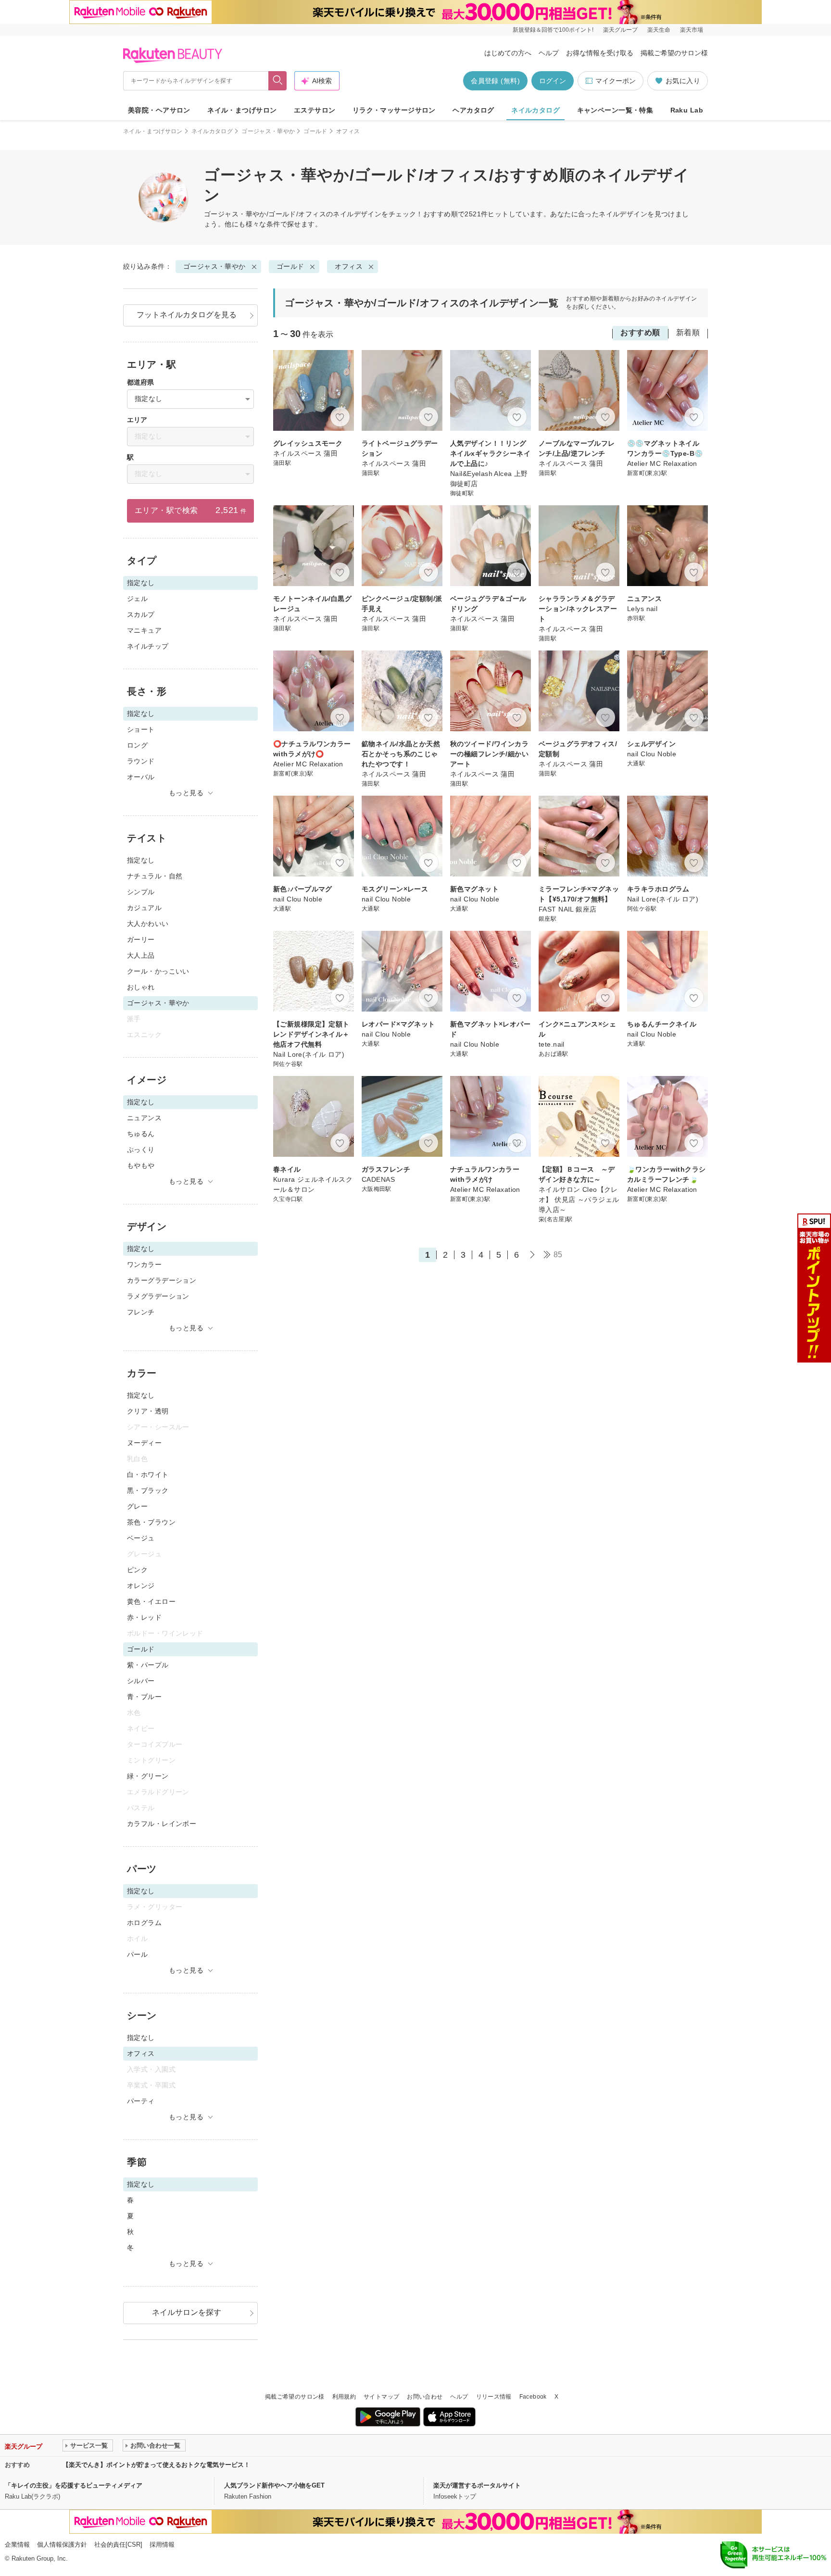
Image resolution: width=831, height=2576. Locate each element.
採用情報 (162, 2545)
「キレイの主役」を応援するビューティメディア (74, 2485)
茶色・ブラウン (151, 1522)
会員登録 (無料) (495, 81)
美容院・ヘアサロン (159, 110)
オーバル (141, 777)
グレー (137, 1506)
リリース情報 (494, 2397)
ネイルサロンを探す (187, 2312)
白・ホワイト (148, 1475)
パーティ (141, 2101)
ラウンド (141, 761)
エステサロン (315, 110)
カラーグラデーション (162, 1280)
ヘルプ (549, 53)
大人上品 (141, 955)
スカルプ (141, 614)
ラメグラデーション (158, 1296)
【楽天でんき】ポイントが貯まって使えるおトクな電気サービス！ (156, 2465)
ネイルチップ (148, 646)
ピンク (137, 1570)
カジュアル (144, 908)
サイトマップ (381, 2397)
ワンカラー (144, 1264)
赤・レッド (144, 1617)
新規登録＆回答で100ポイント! (553, 30)
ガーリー (141, 939)
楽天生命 (659, 30)
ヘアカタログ (473, 110)
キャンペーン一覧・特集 (615, 110)
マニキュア (144, 630)
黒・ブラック (148, 1490)
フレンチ (141, 1312)
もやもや (141, 1165)
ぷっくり (141, 1150)
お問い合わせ (425, 2397)
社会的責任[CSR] (118, 2545)
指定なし (141, 860)
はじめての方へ (508, 53)
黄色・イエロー (151, 1601)
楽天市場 (692, 30)
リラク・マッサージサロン (394, 110)
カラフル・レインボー (162, 1824)
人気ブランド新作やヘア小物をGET (274, 2485)
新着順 (688, 332)
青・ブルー (144, 1697)
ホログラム (144, 1923)
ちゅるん (141, 1134)
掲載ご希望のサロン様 (674, 53)
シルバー (141, 1681)
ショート (141, 729)
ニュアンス (144, 1118)
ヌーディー (144, 1443)
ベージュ (141, 1538)
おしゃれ (141, 987)
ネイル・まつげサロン (242, 110)
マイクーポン (616, 81)
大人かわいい (148, 924)
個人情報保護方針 (62, 2545)
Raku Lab (687, 110)
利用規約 (344, 2397)
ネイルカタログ (535, 110)
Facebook (533, 2397)
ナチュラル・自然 (155, 876)
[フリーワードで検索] (278, 81)
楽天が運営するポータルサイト (477, 2485)
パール (137, 1954)
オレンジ (141, 1586)
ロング (137, 745)
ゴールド (315, 131)
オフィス (349, 266)
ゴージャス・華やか (268, 131)
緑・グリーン (148, 1776)
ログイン (553, 81)
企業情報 (17, 2545)
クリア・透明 (148, 1411)
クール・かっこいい (158, 971)
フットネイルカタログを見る (187, 315)
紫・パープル (148, 1665)
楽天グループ (620, 30)
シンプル (141, 892)
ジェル (137, 599)
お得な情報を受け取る (600, 53)
